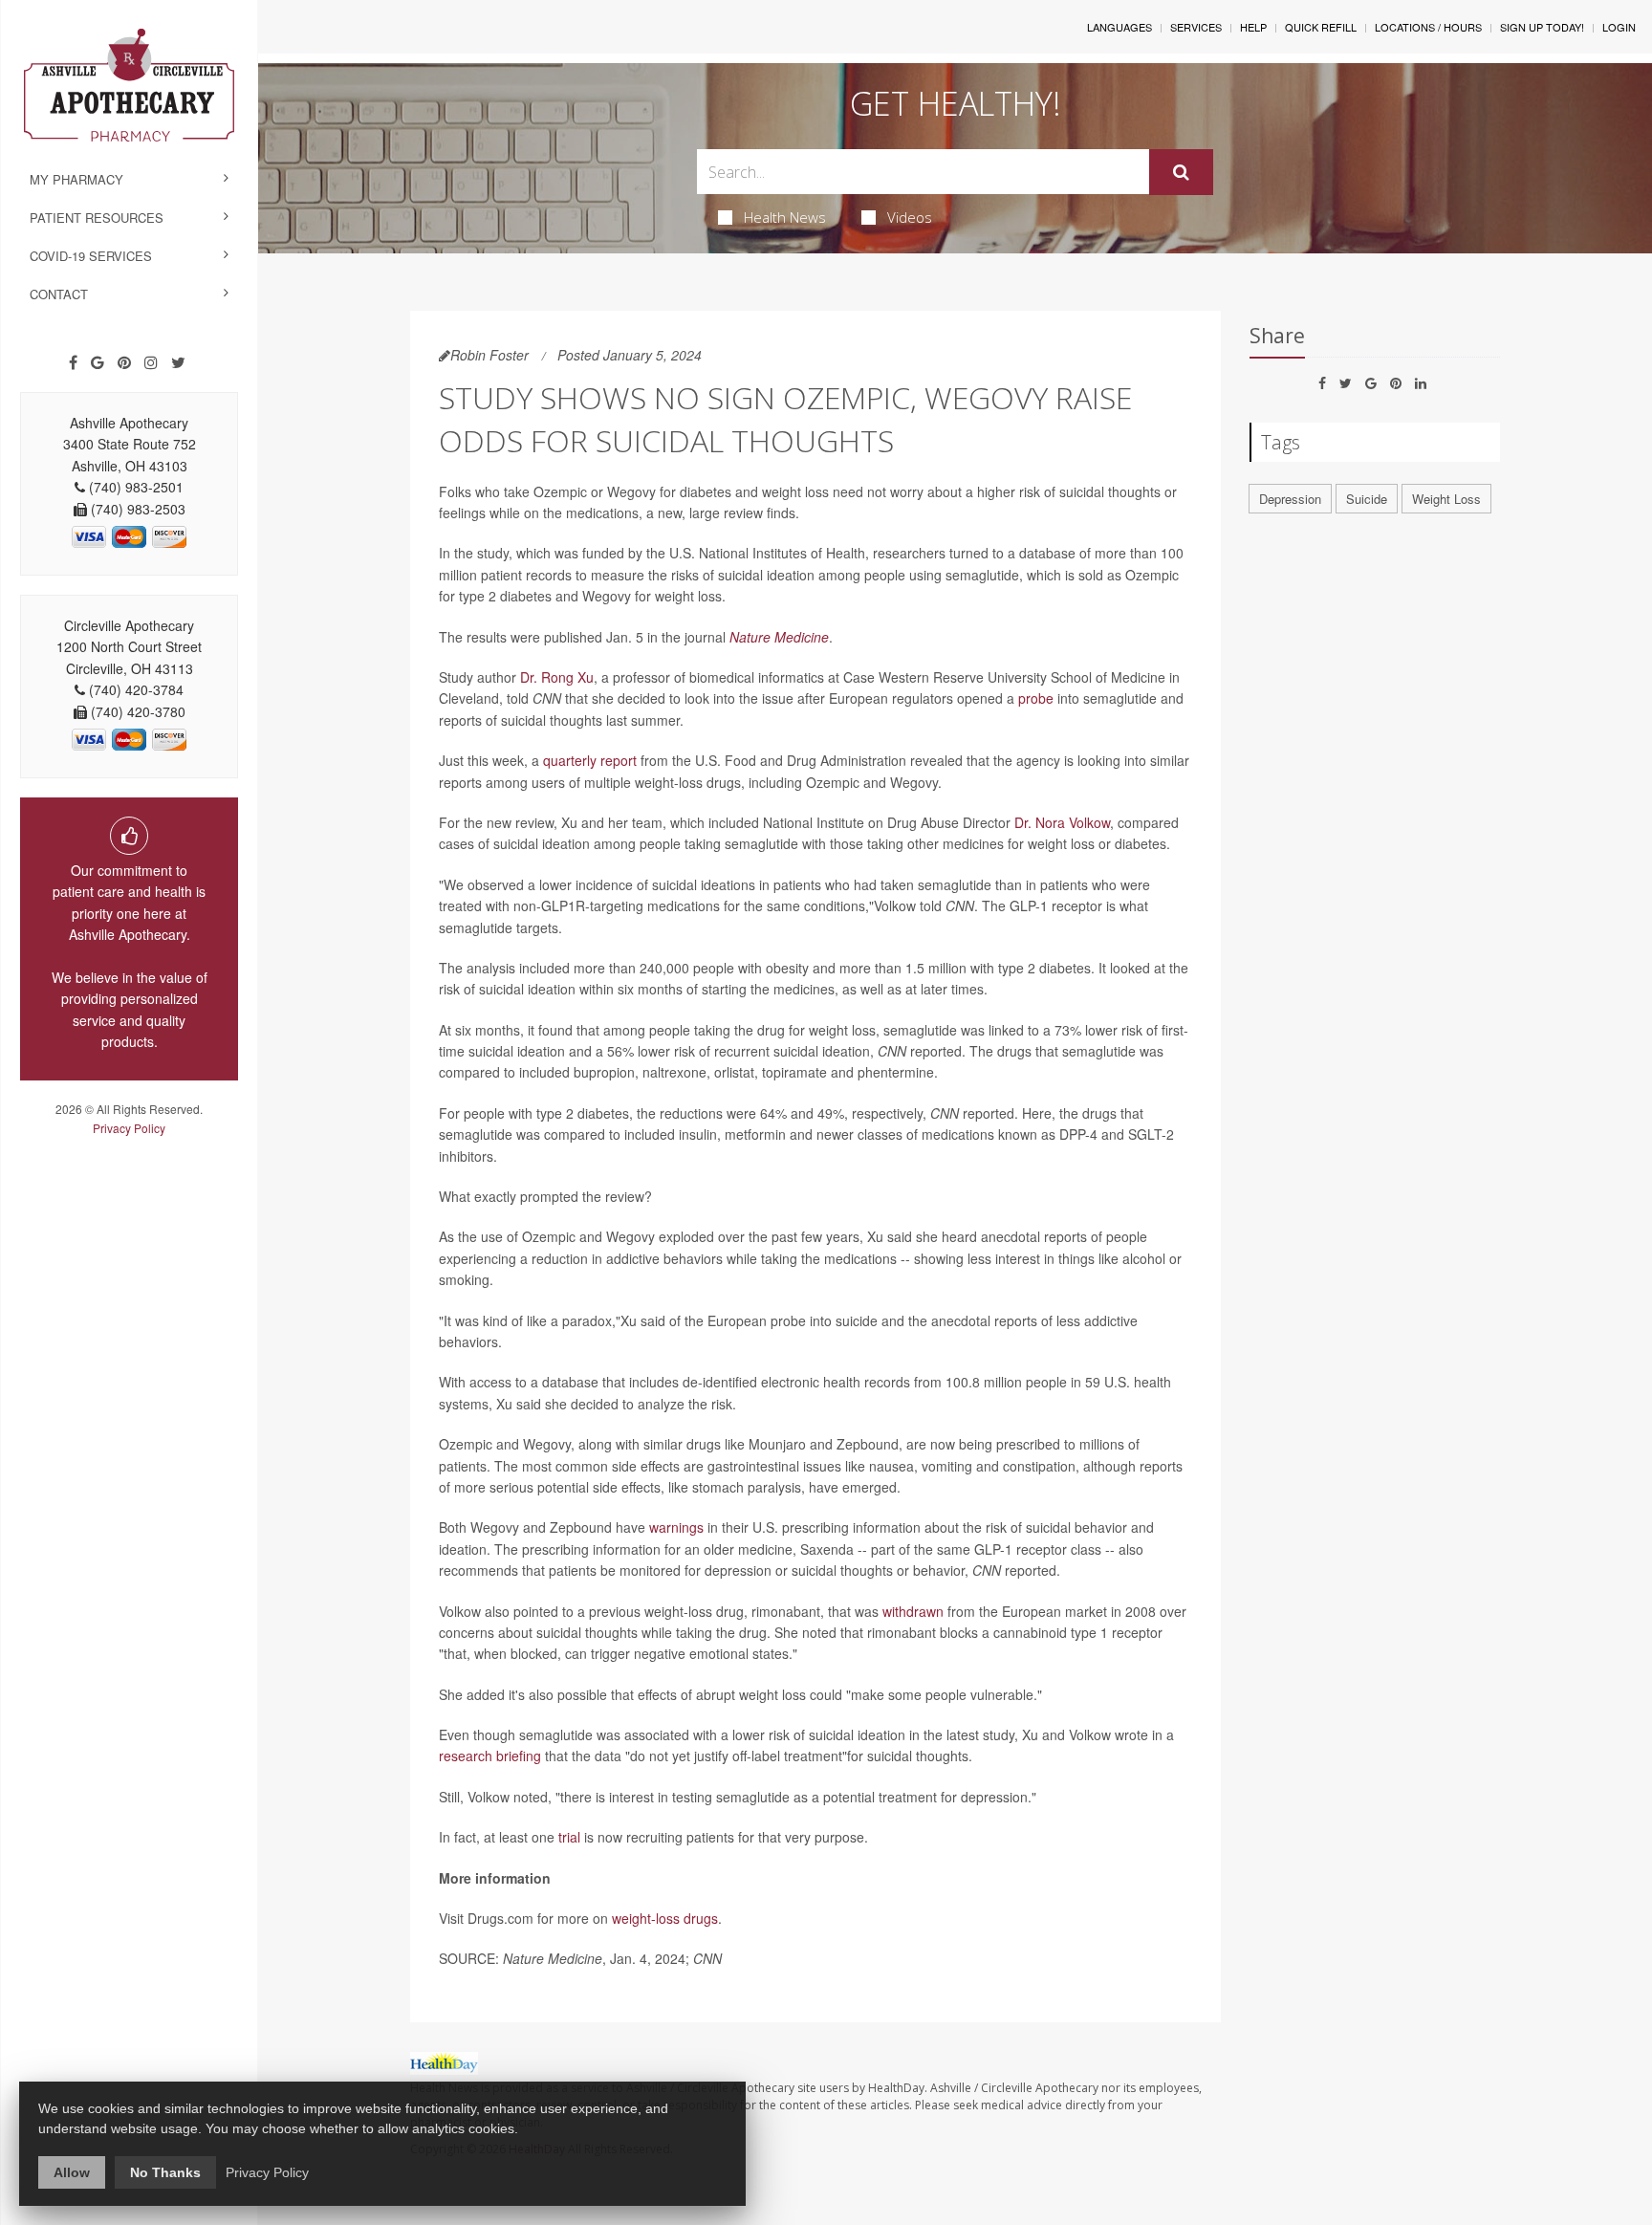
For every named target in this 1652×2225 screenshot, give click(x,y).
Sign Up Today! (1542, 27)
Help (1253, 27)
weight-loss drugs (665, 1918)
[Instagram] (151, 362)
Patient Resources (97, 218)
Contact (59, 294)
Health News (785, 217)
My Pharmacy (76, 179)
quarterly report (590, 760)
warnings (676, 1527)
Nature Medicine (779, 637)
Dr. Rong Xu (557, 677)
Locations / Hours (1428, 27)
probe (1036, 698)
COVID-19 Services (91, 256)
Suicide (1367, 499)
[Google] (98, 362)
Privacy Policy (129, 1128)
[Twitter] (178, 362)
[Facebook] (73, 362)
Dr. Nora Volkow (1062, 822)
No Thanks (165, 2172)
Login (1619, 27)
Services (1196, 27)
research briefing (490, 1756)
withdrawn (913, 1611)
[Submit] (1181, 172)
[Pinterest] (124, 362)
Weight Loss (1446, 499)
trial (569, 1837)
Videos (910, 217)
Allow (72, 2172)
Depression (1290, 499)
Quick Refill (1321, 27)
